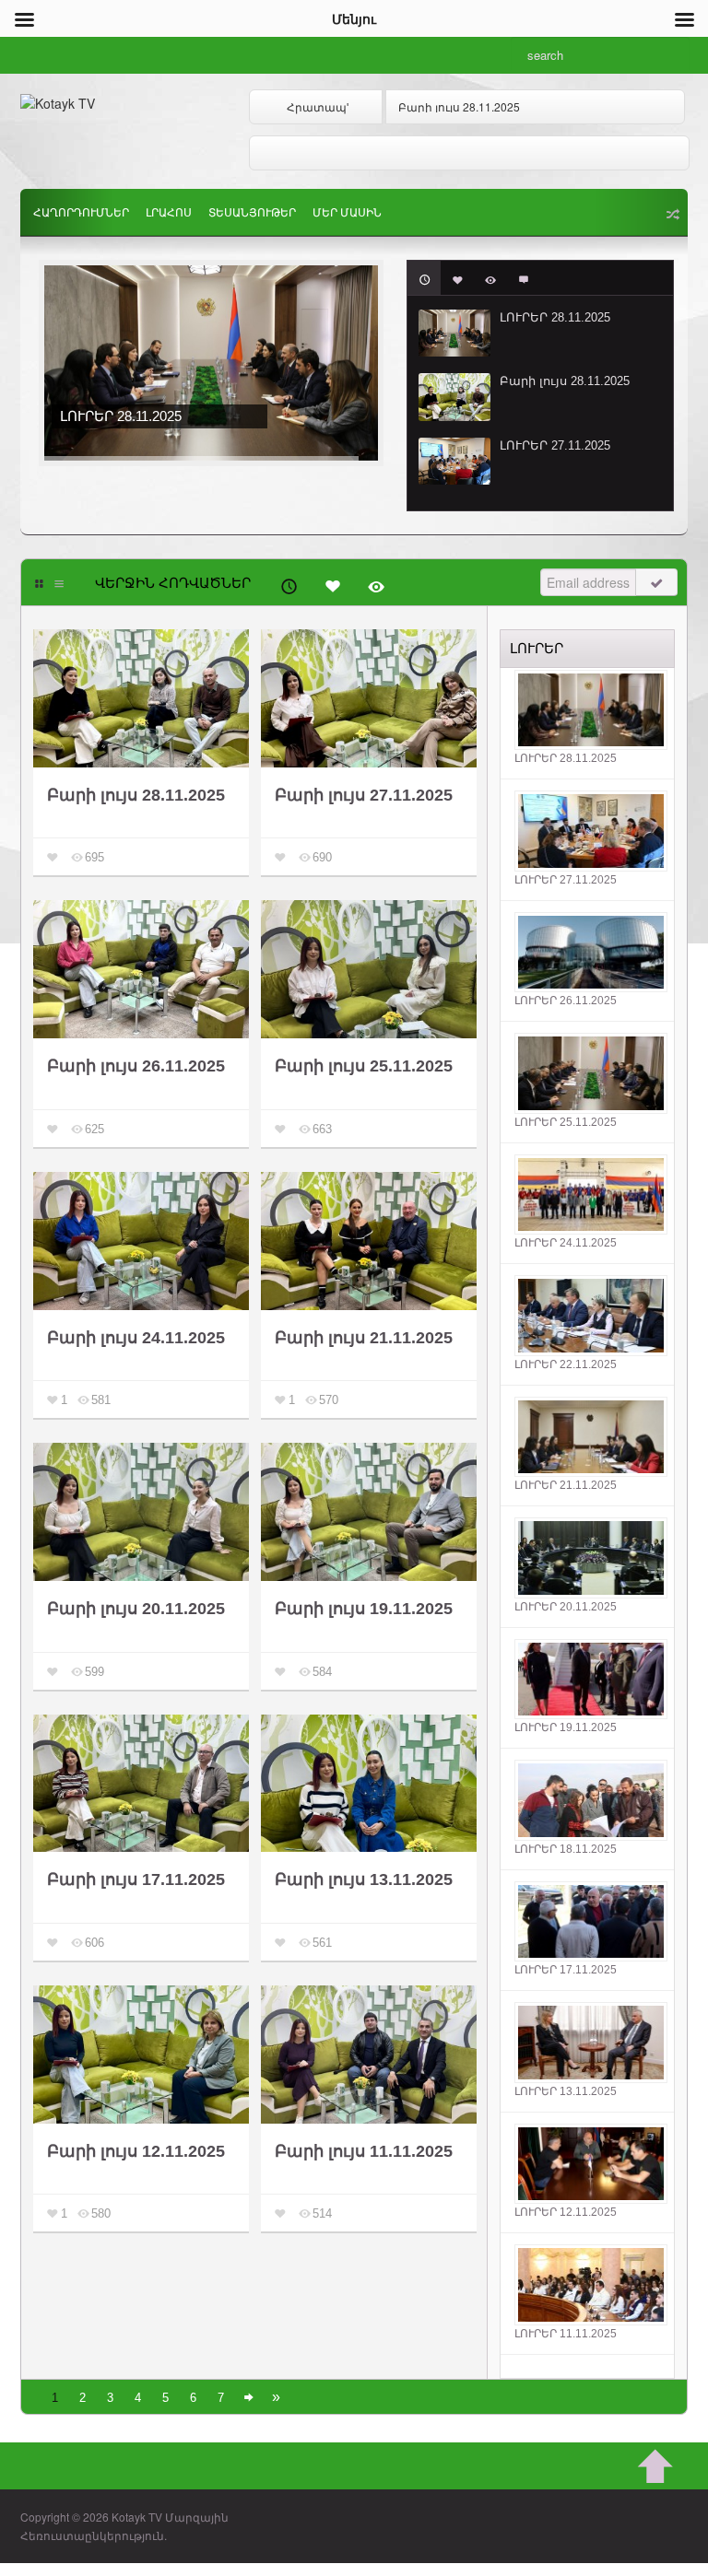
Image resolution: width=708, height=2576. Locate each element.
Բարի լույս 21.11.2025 (364, 1338)
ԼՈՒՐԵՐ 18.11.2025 (566, 1849)
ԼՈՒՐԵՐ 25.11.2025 (566, 1122)
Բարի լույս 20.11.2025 (136, 1609)
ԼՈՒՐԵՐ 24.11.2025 (566, 1243)
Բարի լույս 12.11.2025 (136, 2151)
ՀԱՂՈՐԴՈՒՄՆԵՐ (81, 213)
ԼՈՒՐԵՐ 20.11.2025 (566, 1607)
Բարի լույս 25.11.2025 (364, 1066)
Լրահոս (169, 213)
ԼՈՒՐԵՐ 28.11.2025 (555, 317)
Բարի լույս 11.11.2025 (364, 2151)
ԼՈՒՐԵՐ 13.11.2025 (566, 2091)
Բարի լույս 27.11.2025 (364, 795)
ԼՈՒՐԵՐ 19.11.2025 (566, 1727)
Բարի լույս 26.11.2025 (136, 1066)
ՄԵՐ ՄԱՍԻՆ (347, 213)
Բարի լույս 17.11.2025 (136, 1879)
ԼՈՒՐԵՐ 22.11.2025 (566, 1364)
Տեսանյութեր (252, 213)
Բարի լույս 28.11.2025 (459, 106)
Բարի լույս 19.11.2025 (364, 1609)
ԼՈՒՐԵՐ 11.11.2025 (566, 2334)
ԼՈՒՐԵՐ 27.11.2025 (555, 445)
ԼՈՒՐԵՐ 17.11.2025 (566, 1970)
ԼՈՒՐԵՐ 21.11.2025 (566, 1485)
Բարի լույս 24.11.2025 (136, 1338)
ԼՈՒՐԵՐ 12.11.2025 (566, 2212)
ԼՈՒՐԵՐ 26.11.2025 (566, 1001)
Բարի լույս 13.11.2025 (364, 1879)
